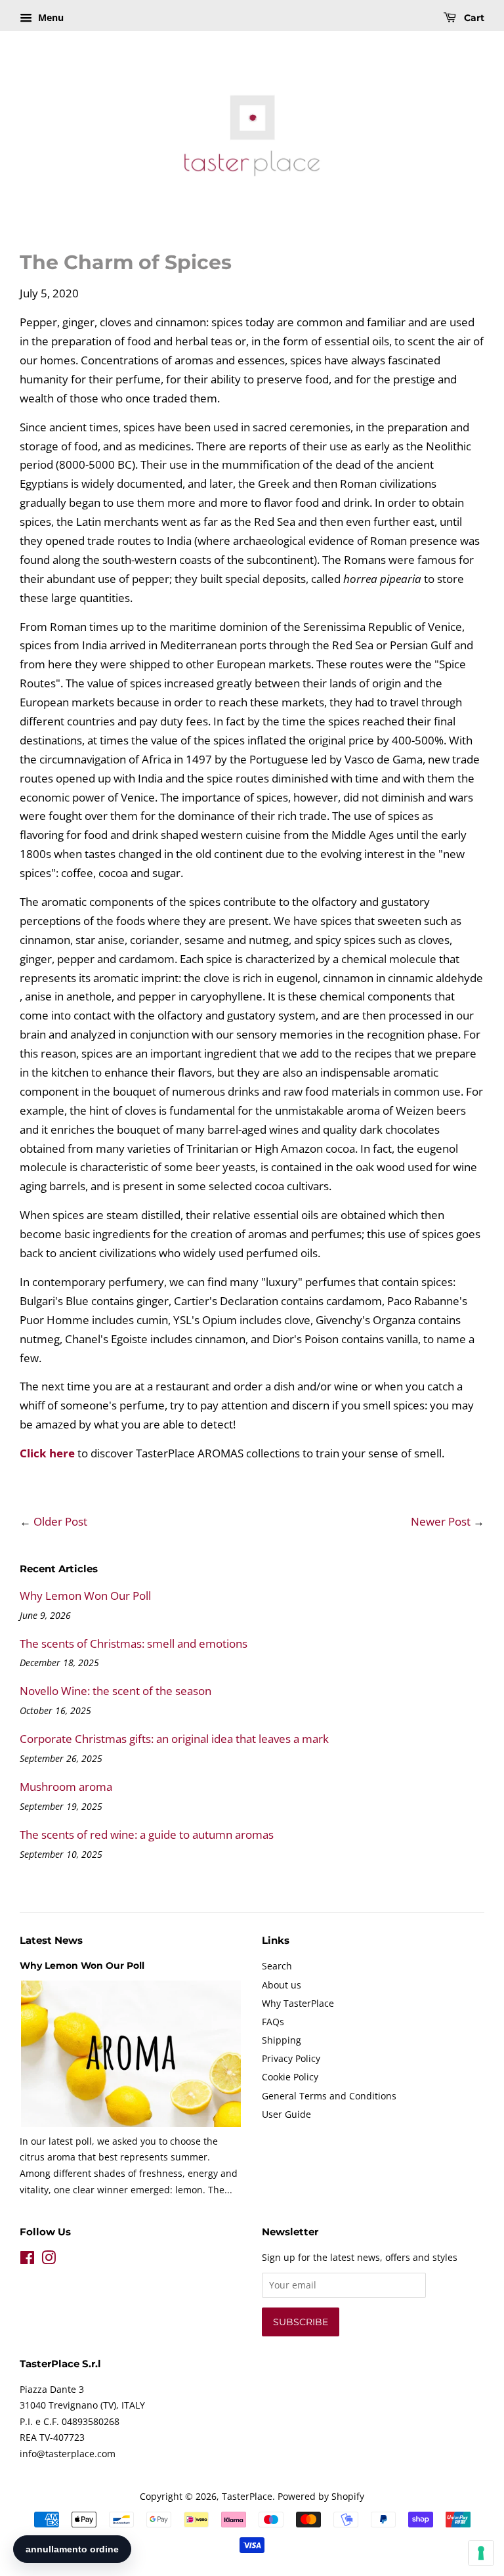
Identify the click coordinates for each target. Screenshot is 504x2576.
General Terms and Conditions (329, 2096)
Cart (473, 18)
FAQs (273, 2022)
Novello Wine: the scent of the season (115, 1691)
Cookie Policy (290, 2077)
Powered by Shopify (321, 2496)
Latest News (51, 1940)
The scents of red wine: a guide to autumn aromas (147, 1835)
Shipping (282, 2040)
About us (282, 1985)
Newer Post (441, 1521)
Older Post (60, 1521)
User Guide (286, 2114)
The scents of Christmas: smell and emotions (134, 1643)
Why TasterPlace (298, 2003)
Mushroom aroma (66, 1787)
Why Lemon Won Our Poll (85, 1596)
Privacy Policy (291, 2058)
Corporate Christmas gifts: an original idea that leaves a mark (174, 1739)
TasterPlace (247, 2496)
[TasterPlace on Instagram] (49, 2260)
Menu (50, 17)
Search (277, 1966)
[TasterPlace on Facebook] (27, 2260)
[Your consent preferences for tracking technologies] (481, 2553)
